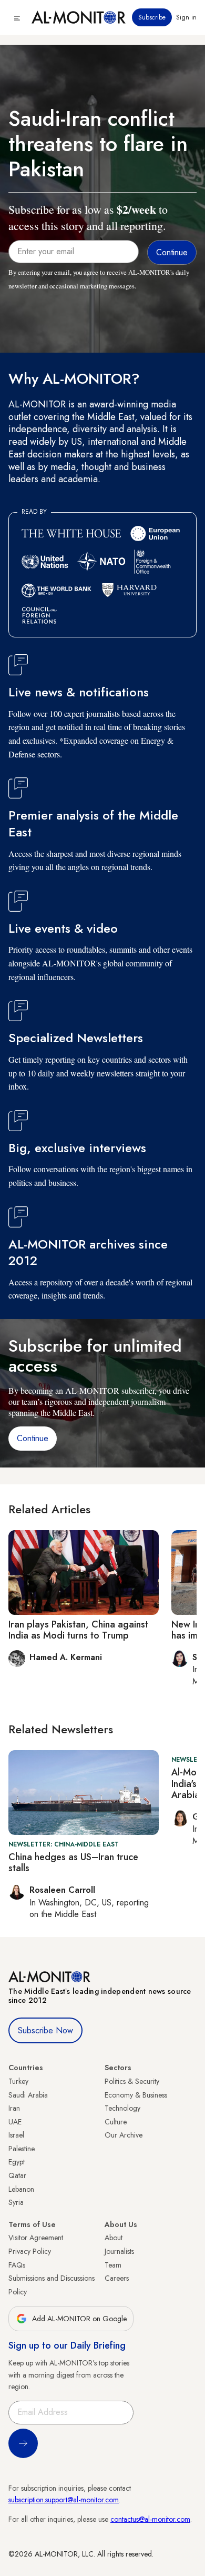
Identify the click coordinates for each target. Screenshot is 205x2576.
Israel (16, 2135)
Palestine (22, 2149)
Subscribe (152, 17)
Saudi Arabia (28, 2095)
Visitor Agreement (36, 2238)
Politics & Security (132, 2081)
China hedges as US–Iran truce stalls (73, 1863)
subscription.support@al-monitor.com (64, 2500)
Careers (117, 2278)
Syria (16, 2202)
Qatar (17, 2175)
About (114, 2238)
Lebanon (21, 2189)
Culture (116, 2122)
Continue (33, 1438)
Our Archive (124, 2135)
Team (113, 2265)
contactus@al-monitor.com (150, 2519)
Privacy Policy (30, 2251)
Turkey (18, 2081)
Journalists (119, 2251)
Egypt (17, 2162)
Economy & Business (136, 2095)
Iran (14, 2108)
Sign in (186, 17)
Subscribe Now (45, 2030)
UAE (15, 2122)
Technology (122, 2108)
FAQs (17, 2265)
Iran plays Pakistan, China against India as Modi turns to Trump (78, 1630)
